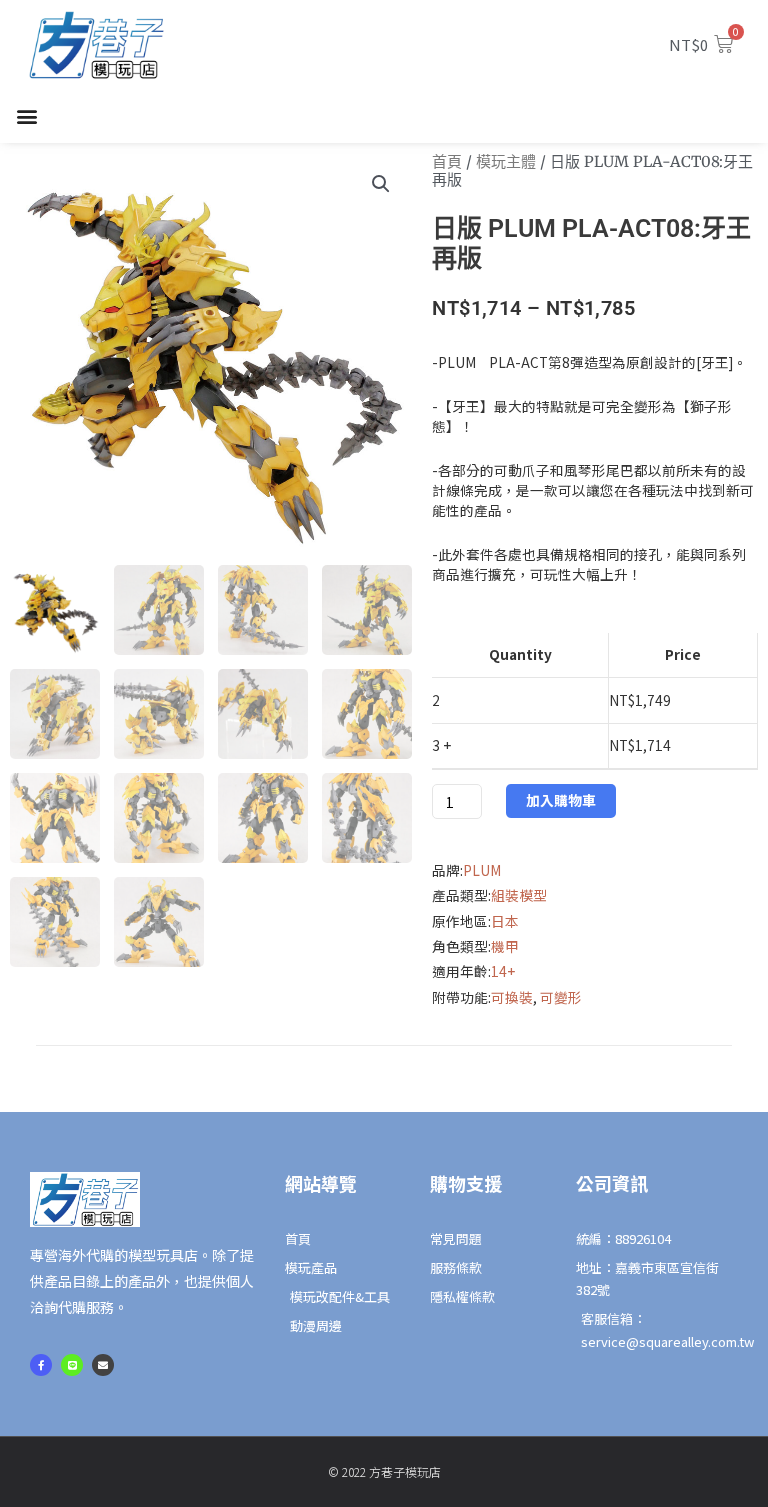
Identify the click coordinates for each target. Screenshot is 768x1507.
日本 (505, 921)
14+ (503, 971)
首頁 (447, 161)
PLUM (482, 870)
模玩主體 (506, 161)
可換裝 (512, 997)
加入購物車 (561, 800)
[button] (26, 116)
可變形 (561, 997)
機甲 (505, 946)
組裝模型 (519, 895)
